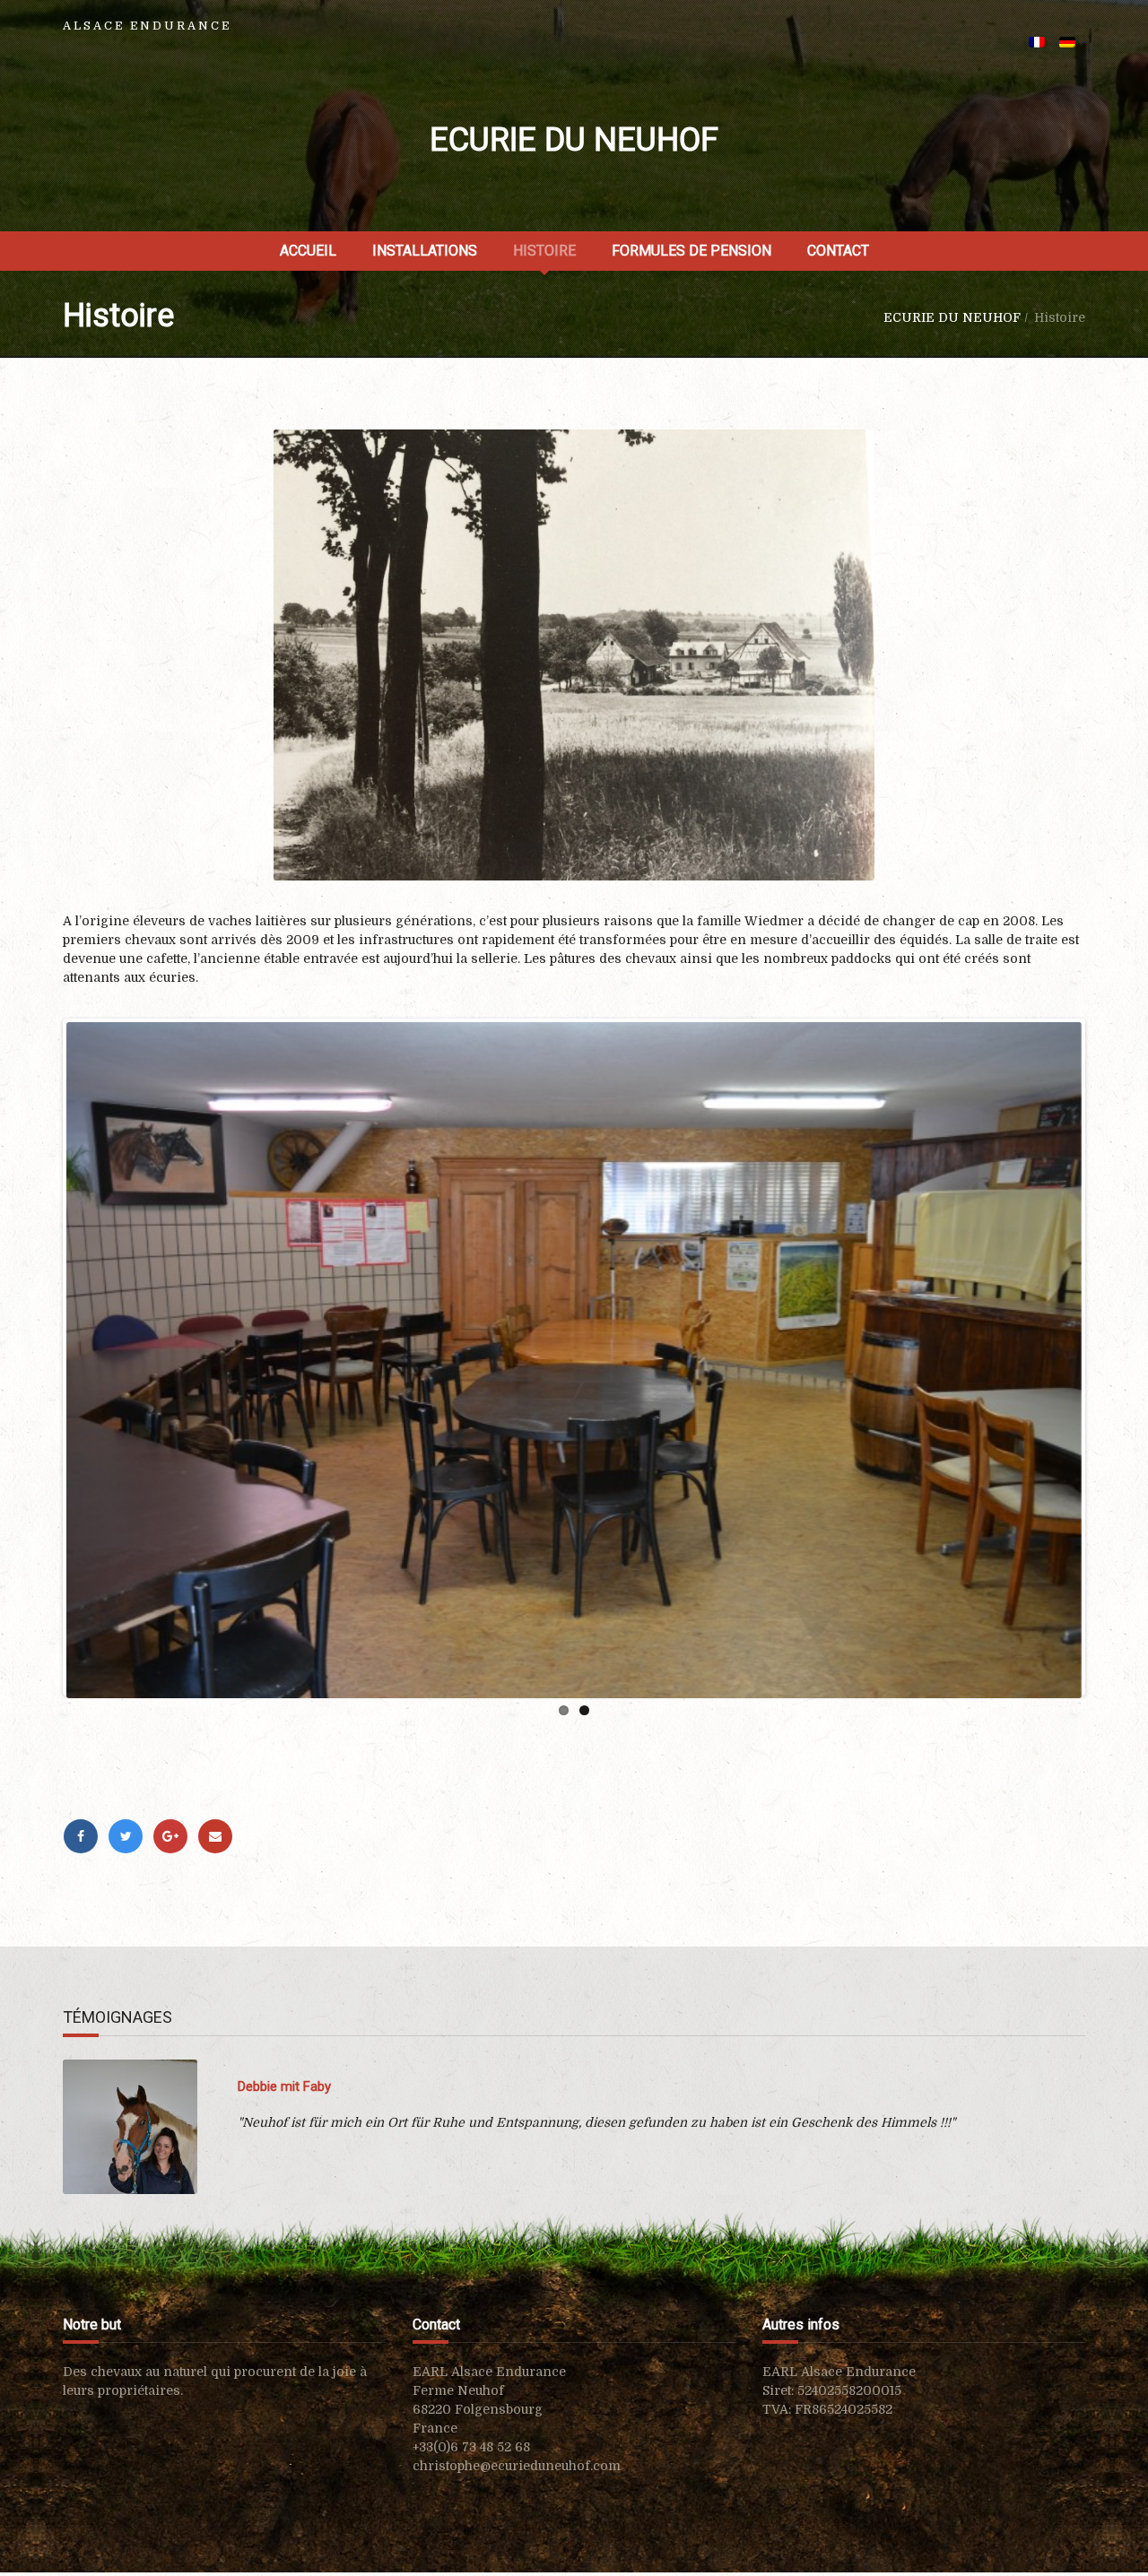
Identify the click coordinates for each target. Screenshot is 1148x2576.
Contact (838, 251)
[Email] (215, 1836)
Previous (39, 1399)
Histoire (544, 251)
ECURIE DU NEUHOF (574, 140)
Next (1109, 1399)
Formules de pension (691, 251)
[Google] (170, 1836)
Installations (425, 251)
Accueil (308, 251)
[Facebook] (81, 1836)
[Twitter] (126, 1836)
